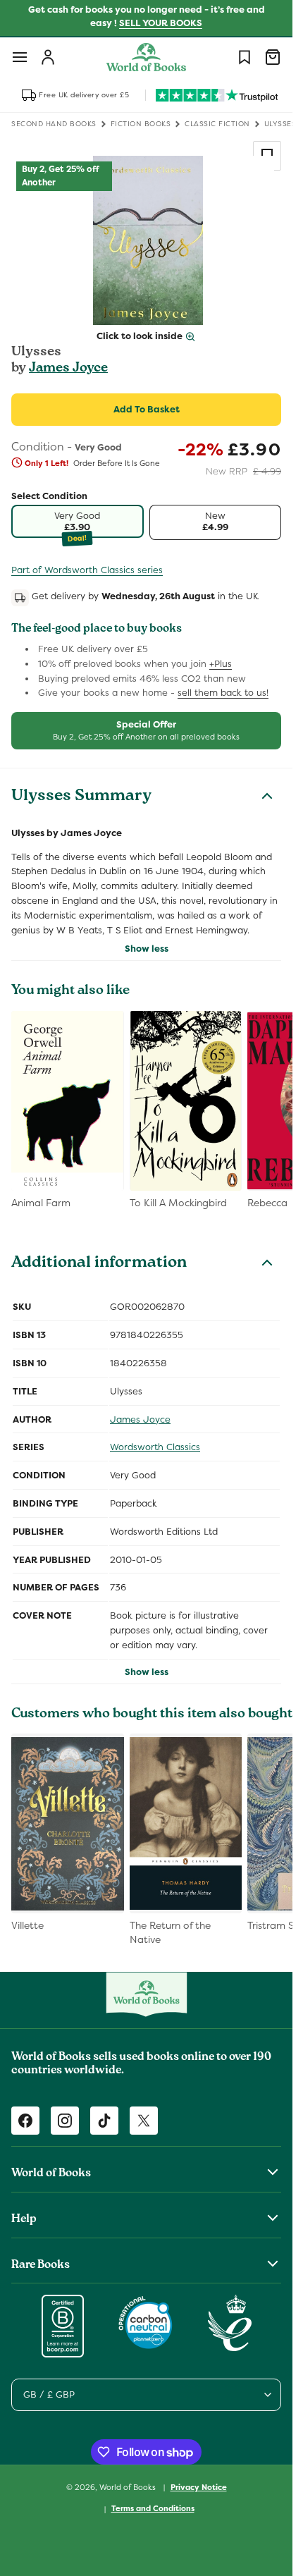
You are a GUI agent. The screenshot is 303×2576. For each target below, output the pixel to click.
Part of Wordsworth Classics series (87, 570)
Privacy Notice (199, 2487)
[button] (20, 57)
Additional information (99, 1264)
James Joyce (68, 369)
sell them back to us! (223, 693)
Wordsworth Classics (155, 1447)
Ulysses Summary (81, 797)
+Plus (221, 664)
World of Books (129, 2486)
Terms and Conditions (153, 2508)
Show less (147, 949)
